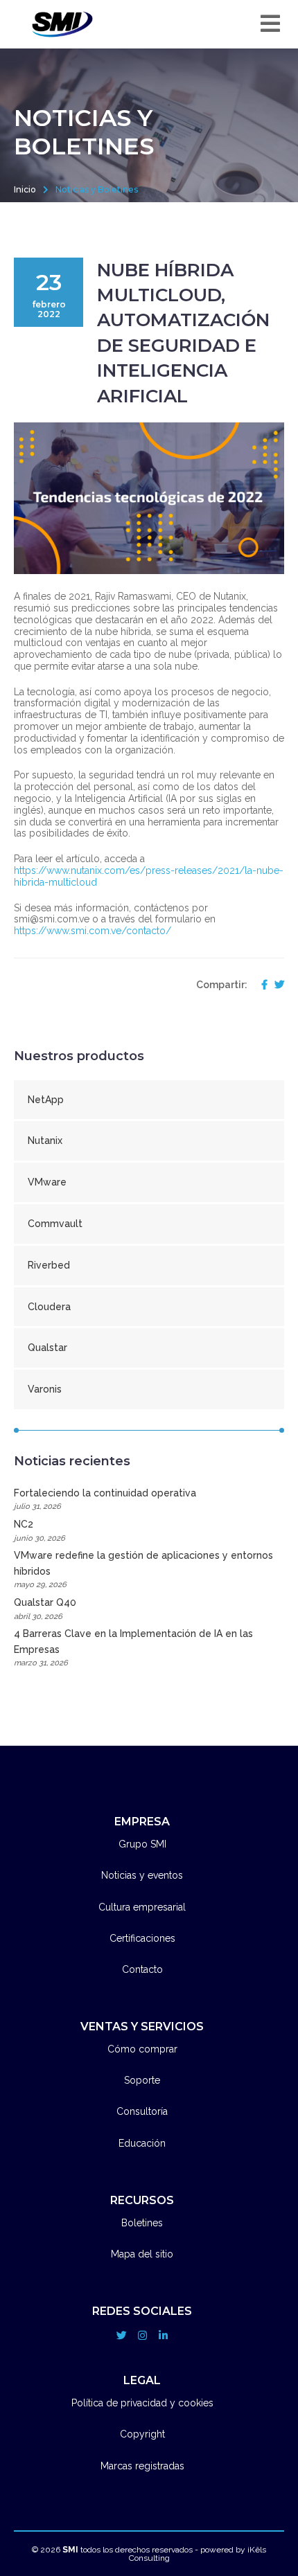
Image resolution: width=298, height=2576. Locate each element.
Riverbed (49, 1265)
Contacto (142, 1969)
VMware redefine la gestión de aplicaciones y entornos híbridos (143, 1569)
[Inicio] (62, 24)
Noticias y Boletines (97, 189)
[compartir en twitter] (276, 985)
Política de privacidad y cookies (142, 2403)
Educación (142, 2143)
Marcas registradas (142, 2466)
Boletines (142, 2223)
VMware (47, 1182)
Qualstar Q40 (45, 1609)
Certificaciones (142, 1938)
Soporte (142, 2080)
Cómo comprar (142, 2049)
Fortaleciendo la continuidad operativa (105, 1499)
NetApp (46, 1100)
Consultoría (142, 2111)
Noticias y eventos (142, 1875)
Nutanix (45, 1141)
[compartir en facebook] (261, 985)
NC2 (40, 1530)
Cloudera (49, 1307)
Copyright (142, 2434)
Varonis (45, 1389)
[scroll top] (263, 2520)
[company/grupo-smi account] (163, 2336)
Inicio (25, 189)
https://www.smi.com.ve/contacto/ (93, 931)
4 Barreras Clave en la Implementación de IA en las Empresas (133, 1648)
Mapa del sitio (142, 2254)
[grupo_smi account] (121, 2336)
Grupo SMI (142, 1844)
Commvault (55, 1224)
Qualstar (47, 1348)
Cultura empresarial (142, 1907)
